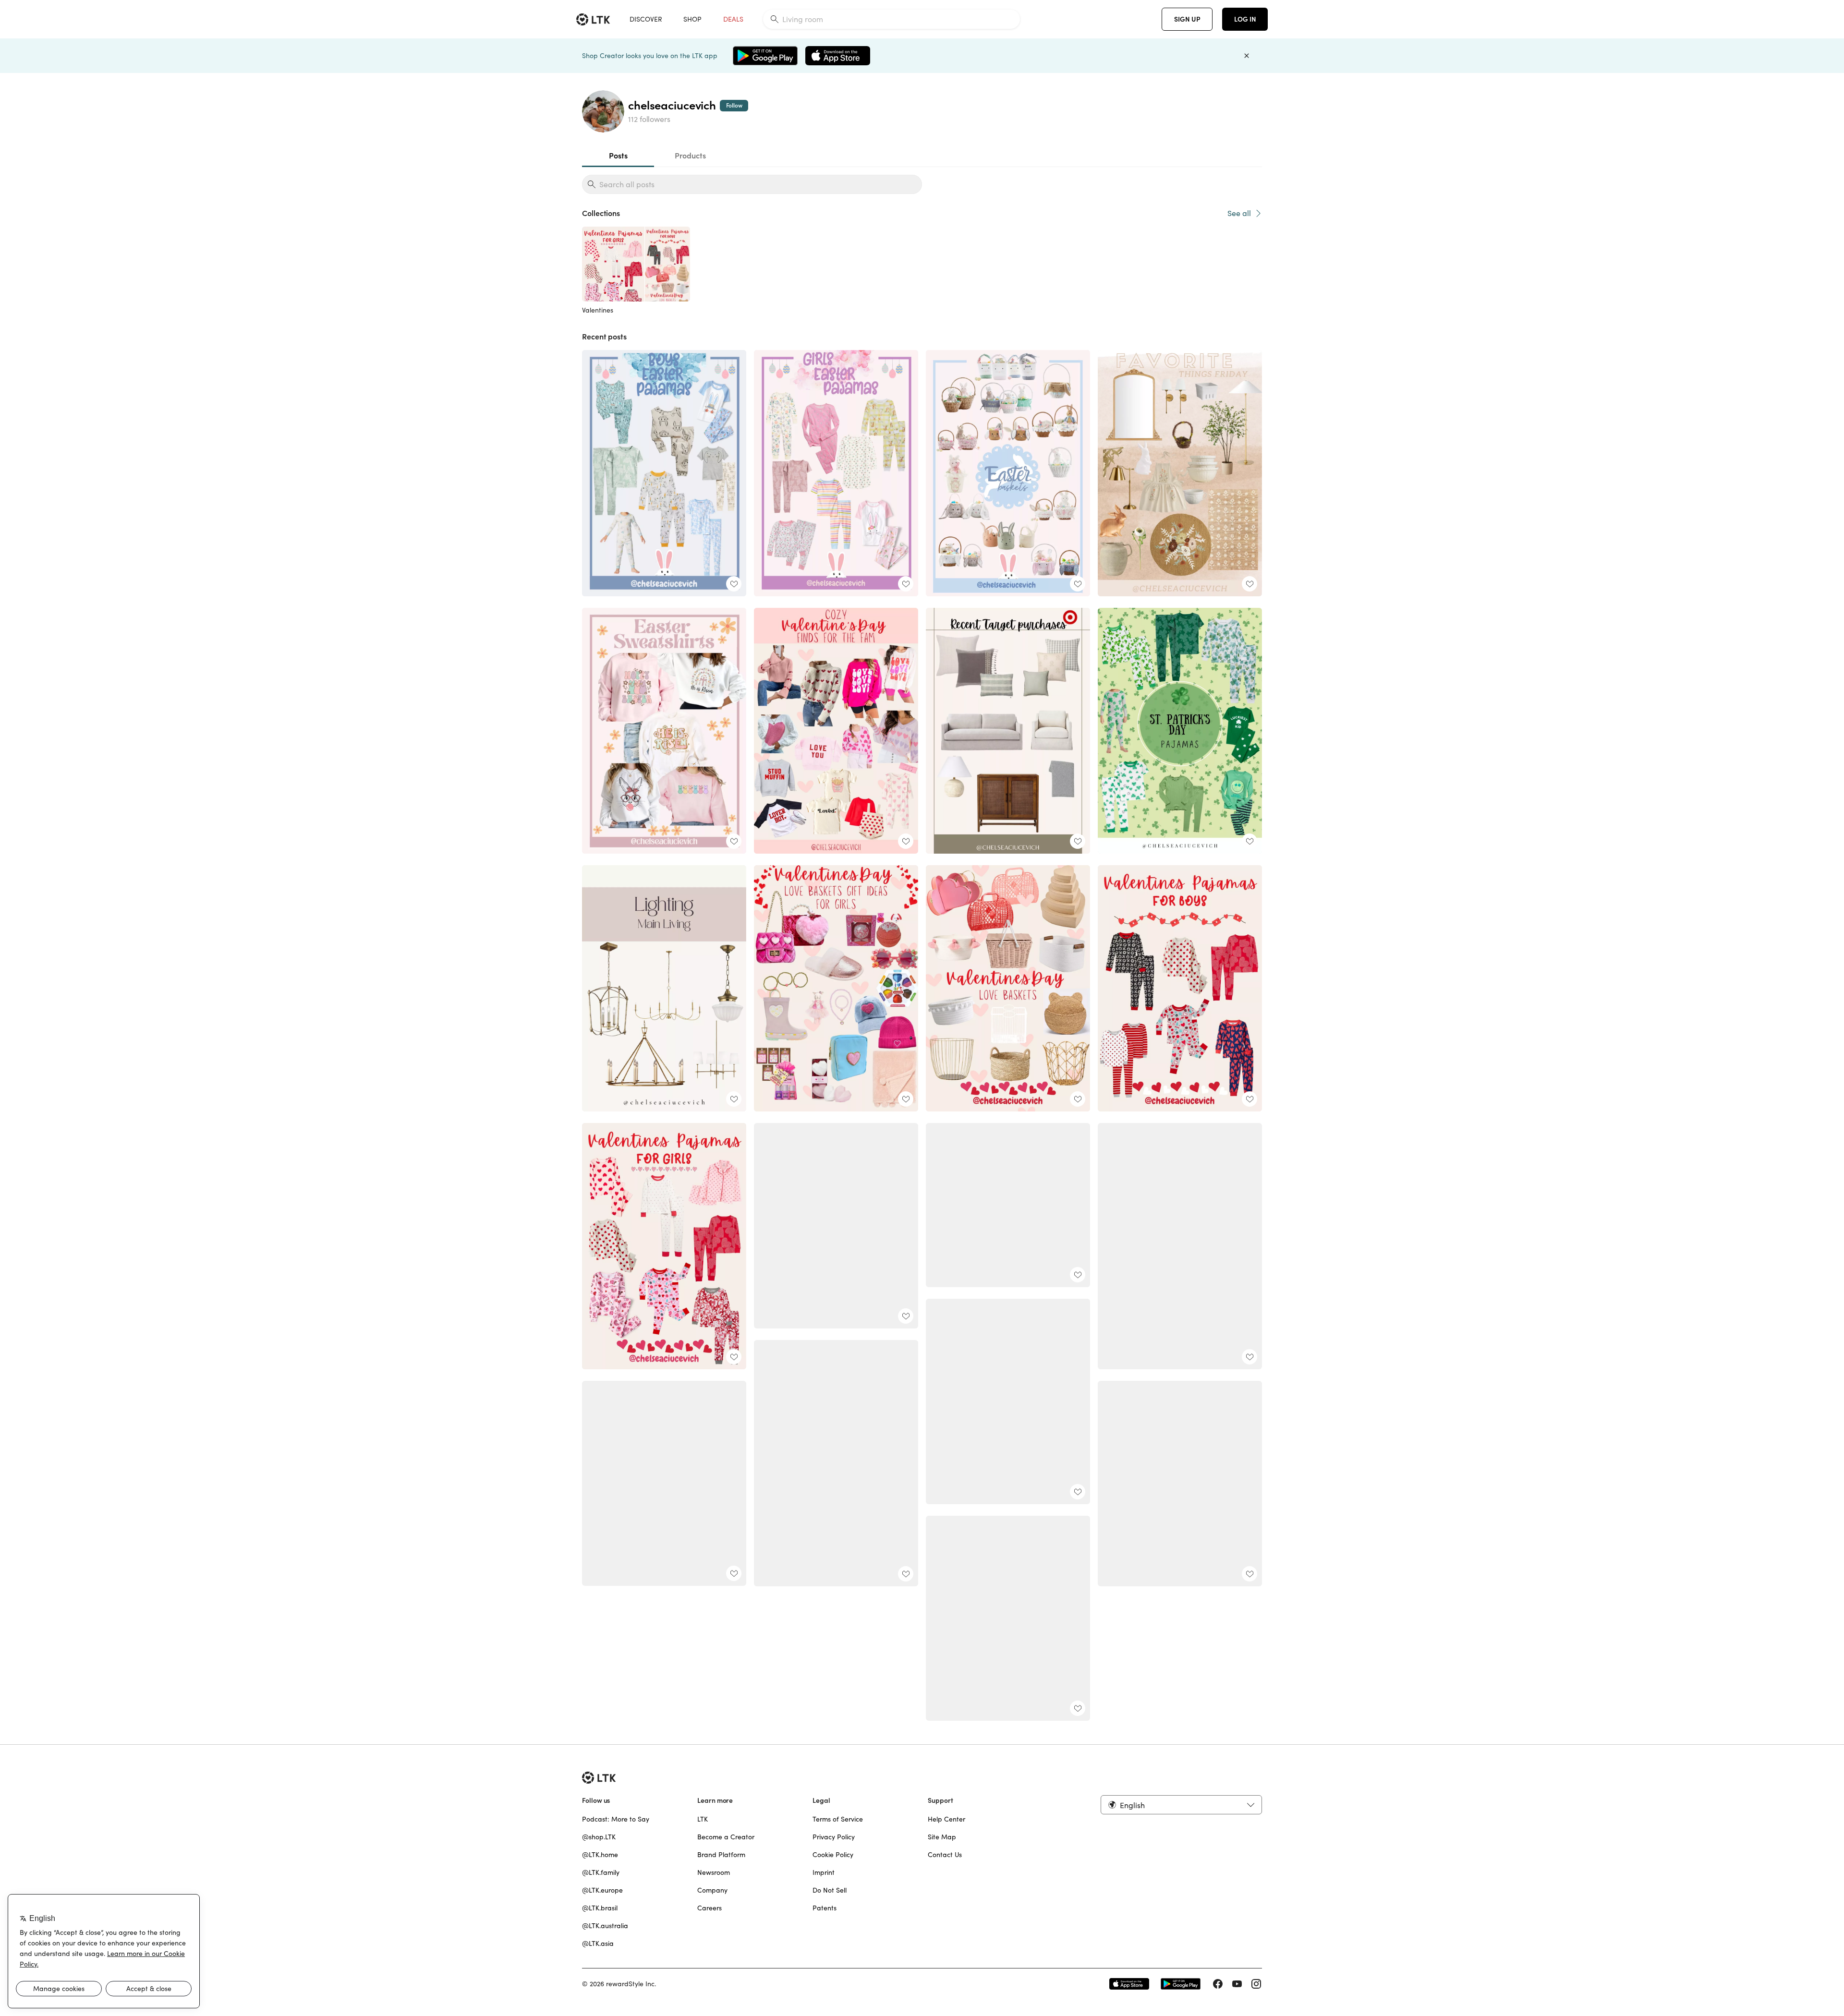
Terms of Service (838, 1819)
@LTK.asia (598, 1944)
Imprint (824, 1872)
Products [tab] (690, 156)
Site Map (942, 1837)
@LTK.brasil (600, 1908)
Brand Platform (721, 1855)
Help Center (946, 1819)
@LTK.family (601, 1872)
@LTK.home (600, 1855)
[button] (1181, 1805)
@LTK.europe (602, 1890)
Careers (710, 1908)
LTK (703, 1819)
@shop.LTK (599, 1837)
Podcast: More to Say (616, 1819)
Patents (825, 1908)
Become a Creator (726, 1837)
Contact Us (945, 1855)
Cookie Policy (833, 1855)
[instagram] (1256, 1984)
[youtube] (1237, 1984)
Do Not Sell (830, 1890)
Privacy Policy (834, 1837)
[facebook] (1218, 1984)
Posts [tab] (618, 156)
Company (712, 1890)
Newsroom (714, 1872)
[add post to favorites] (734, 584)
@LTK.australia (605, 1926)
